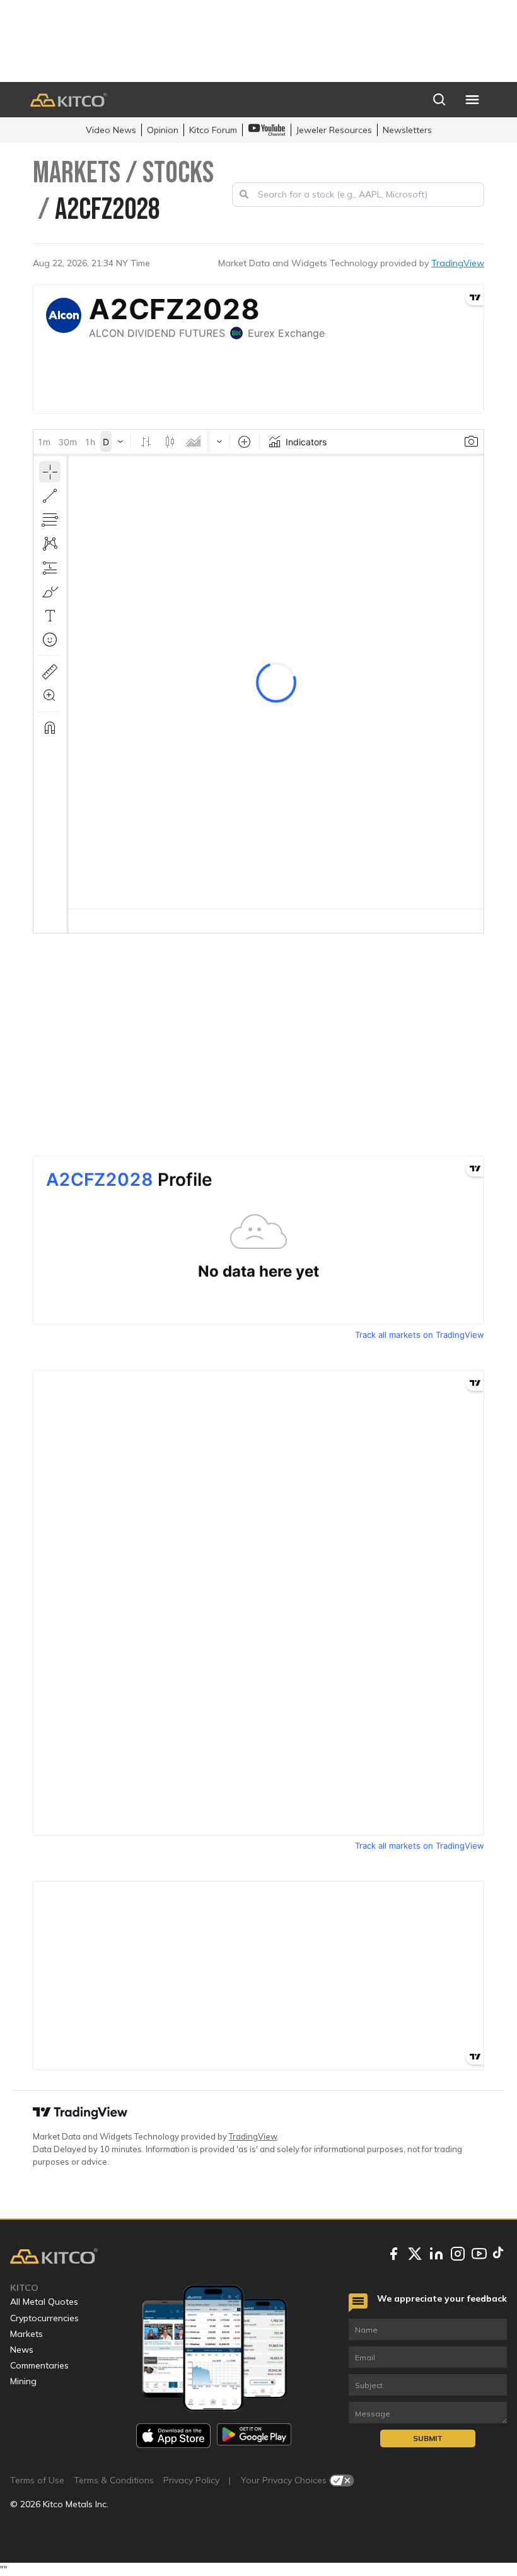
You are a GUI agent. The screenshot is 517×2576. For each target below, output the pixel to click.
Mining (23, 2381)
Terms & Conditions (114, 2480)
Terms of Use (37, 2480)
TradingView (458, 263)
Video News (111, 130)
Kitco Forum (213, 130)
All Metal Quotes (44, 2302)
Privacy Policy (191, 2480)
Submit (428, 2438)
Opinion (163, 130)
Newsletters (407, 130)
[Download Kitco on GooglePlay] (254, 2436)
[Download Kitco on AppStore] (173, 2436)
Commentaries (39, 2365)
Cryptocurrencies (44, 2318)
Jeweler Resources (334, 130)
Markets (26, 2334)
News (22, 2350)
